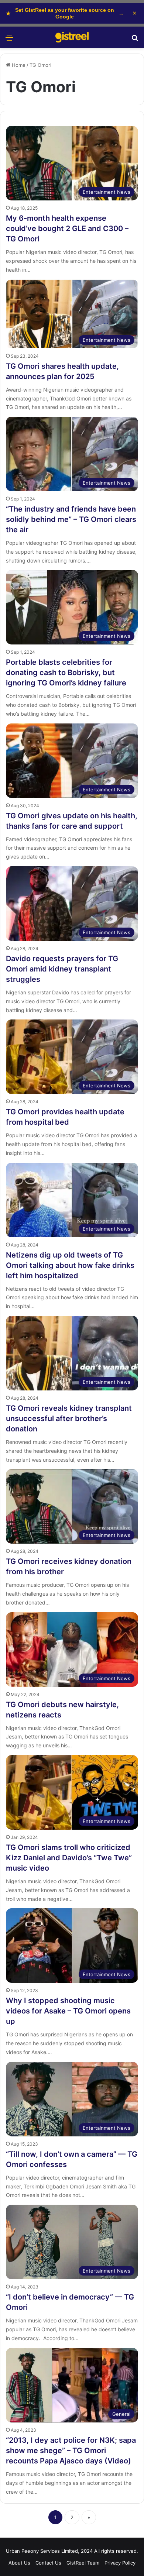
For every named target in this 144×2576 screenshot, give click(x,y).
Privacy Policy (120, 2563)
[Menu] (9, 40)
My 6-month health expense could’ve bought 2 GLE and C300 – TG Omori (67, 228)
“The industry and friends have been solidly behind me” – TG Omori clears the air (71, 519)
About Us (19, 2563)
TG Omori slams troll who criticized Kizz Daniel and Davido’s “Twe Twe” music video (69, 1858)
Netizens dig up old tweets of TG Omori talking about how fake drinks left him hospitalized (70, 1265)
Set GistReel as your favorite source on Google (65, 13)
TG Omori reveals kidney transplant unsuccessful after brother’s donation (69, 1418)
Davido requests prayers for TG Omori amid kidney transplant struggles (62, 969)
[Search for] (135, 40)
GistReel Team (83, 2563)
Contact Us (48, 2563)
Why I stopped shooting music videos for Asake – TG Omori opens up (68, 2011)
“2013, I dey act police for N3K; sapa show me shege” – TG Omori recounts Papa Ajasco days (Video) (71, 2451)
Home (18, 65)
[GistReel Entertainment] (72, 37)
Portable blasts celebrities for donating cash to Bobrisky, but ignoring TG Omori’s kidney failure (66, 673)
